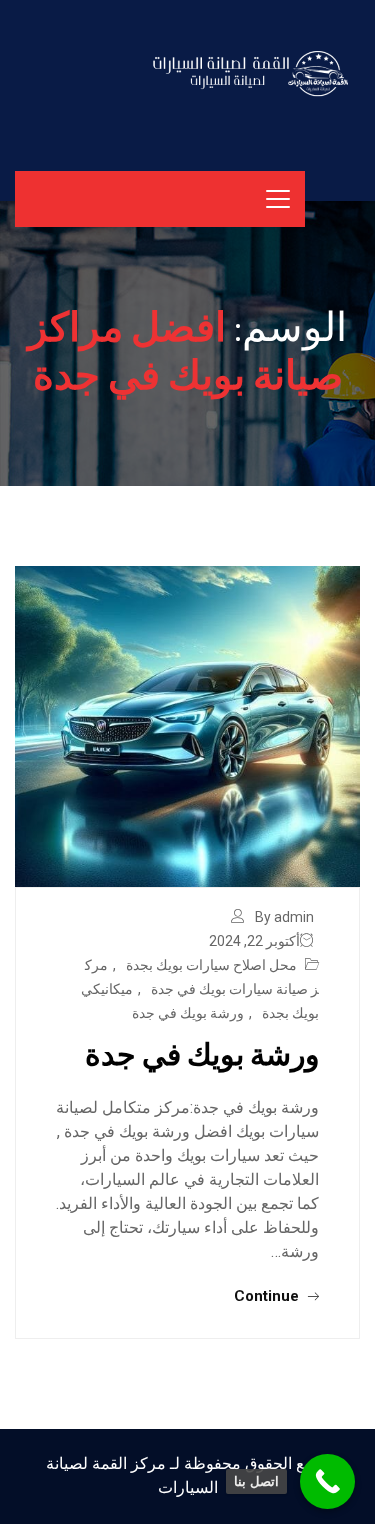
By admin (284, 917)
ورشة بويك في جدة (188, 1013)
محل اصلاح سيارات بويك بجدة (211, 965)
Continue (268, 1296)
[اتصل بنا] (327, 1481)
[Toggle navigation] (278, 199)
